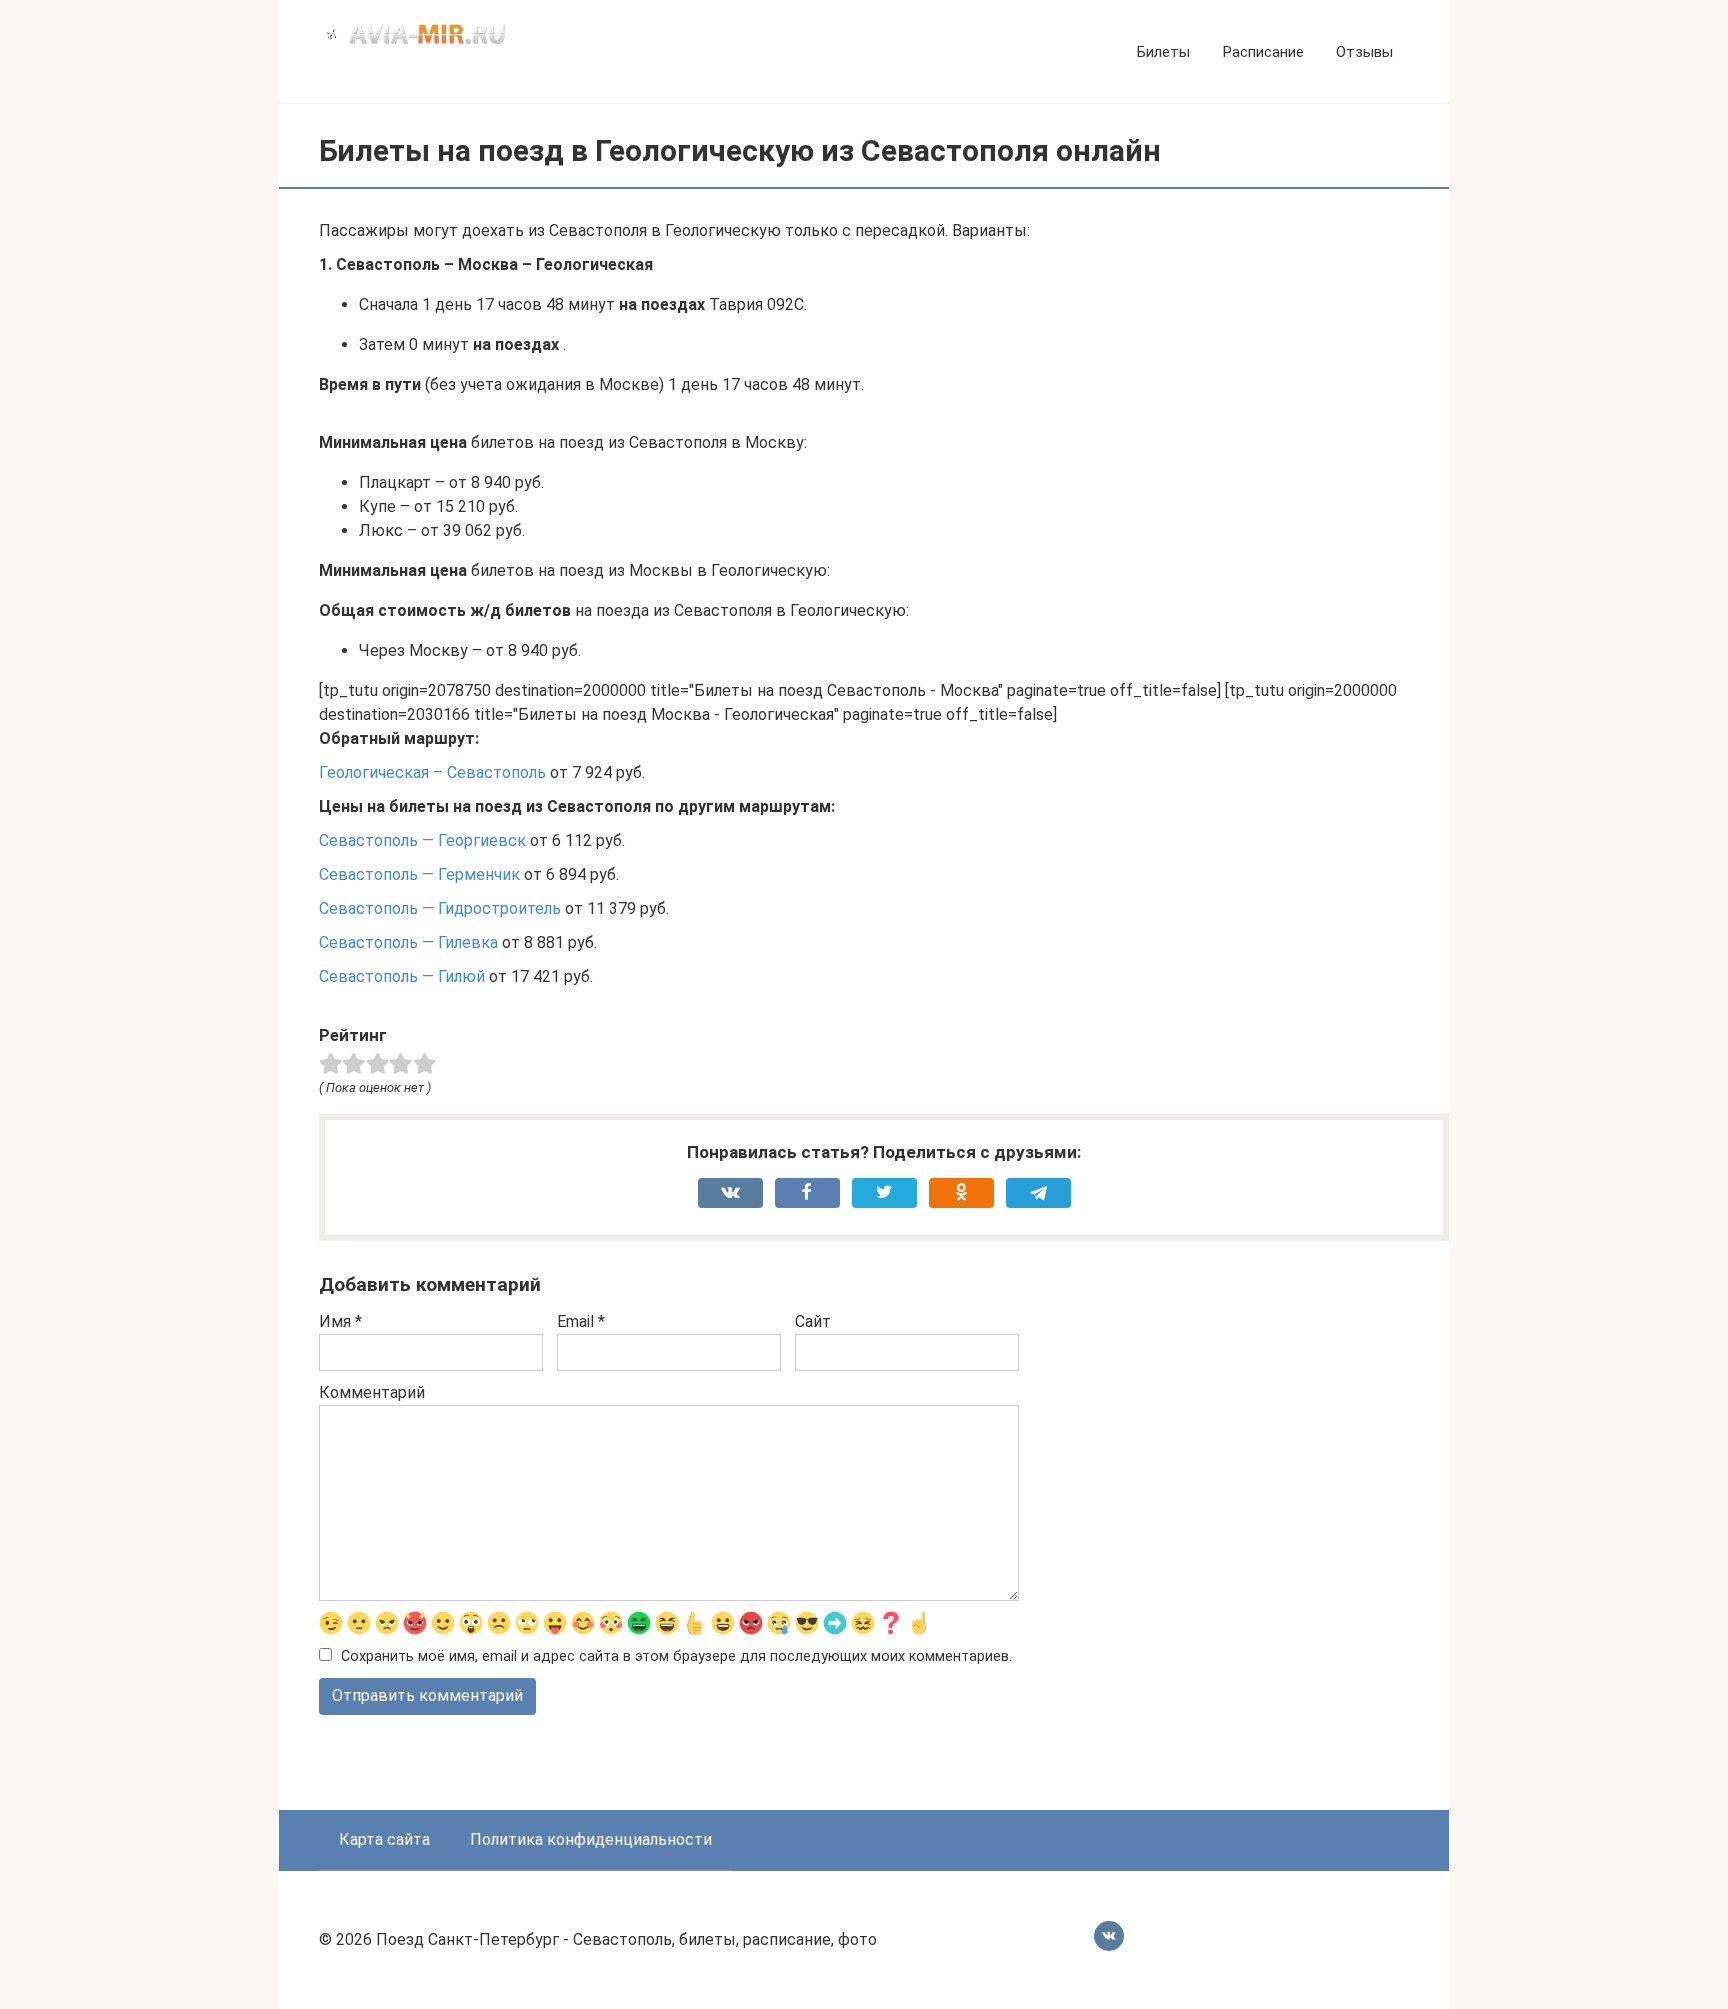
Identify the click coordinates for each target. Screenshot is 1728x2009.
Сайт (813, 1321)
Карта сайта (384, 1839)
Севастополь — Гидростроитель (440, 908)
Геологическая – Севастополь (432, 772)
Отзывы (1364, 52)
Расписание (1263, 52)
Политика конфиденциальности (591, 1839)
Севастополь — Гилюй (402, 976)
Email (581, 1321)
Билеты (1163, 52)
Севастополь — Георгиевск (422, 840)
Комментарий (372, 1392)
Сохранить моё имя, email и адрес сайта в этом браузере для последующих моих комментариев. (676, 1656)
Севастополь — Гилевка (408, 942)
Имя (340, 1321)
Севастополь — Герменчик (419, 874)
